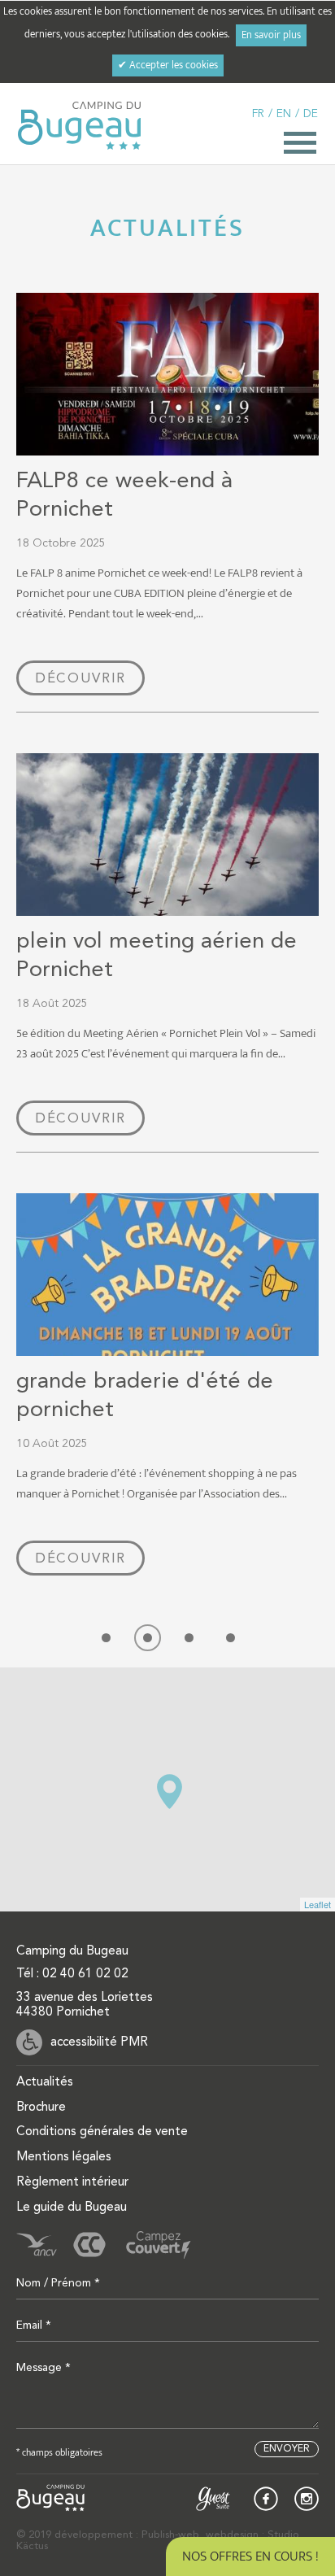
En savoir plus (271, 35)
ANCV (37, 2245)
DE (311, 114)
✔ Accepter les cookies (168, 65)
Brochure (41, 2107)
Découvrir (80, 679)
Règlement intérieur (72, 2182)
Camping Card (89, 2245)
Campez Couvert (159, 2245)
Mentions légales (64, 2157)
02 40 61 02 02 (85, 1974)
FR (258, 114)
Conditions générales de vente (102, 2132)
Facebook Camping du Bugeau (266, 2499)
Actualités (45, 2082)
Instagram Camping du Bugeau (307, 2499)
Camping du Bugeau (79, 126)
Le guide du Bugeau (72, 2208)
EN (284, 114)
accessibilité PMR (99, 2042)
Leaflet (318, 1904)
